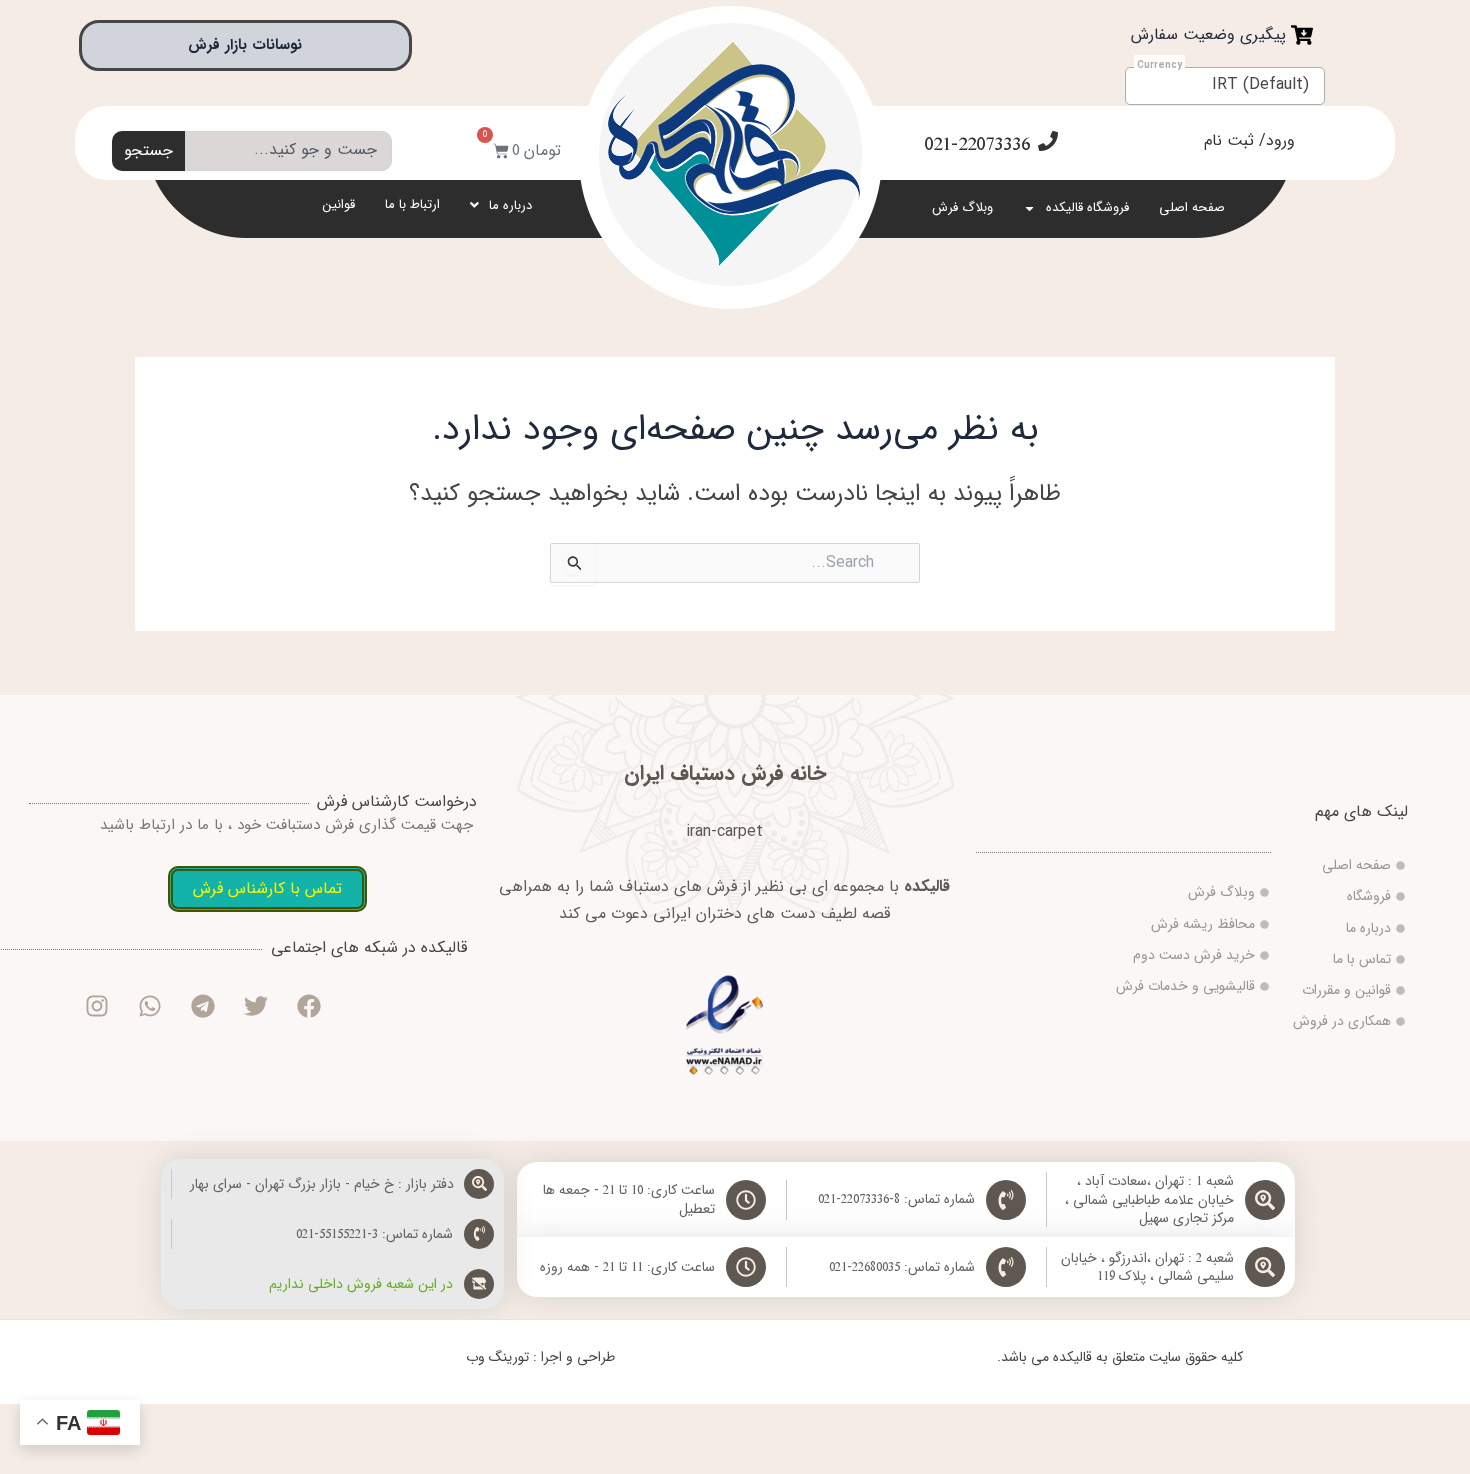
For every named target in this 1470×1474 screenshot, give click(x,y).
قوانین (339, 204)
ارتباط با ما (412, 204)
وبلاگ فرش (962, 207)
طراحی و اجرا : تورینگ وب (540, 1357)
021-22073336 (977, 144)
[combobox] (288, 151)
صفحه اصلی (1192, 207)
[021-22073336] (1048, 141)
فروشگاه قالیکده (1087, 207)
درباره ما (510, 205)
